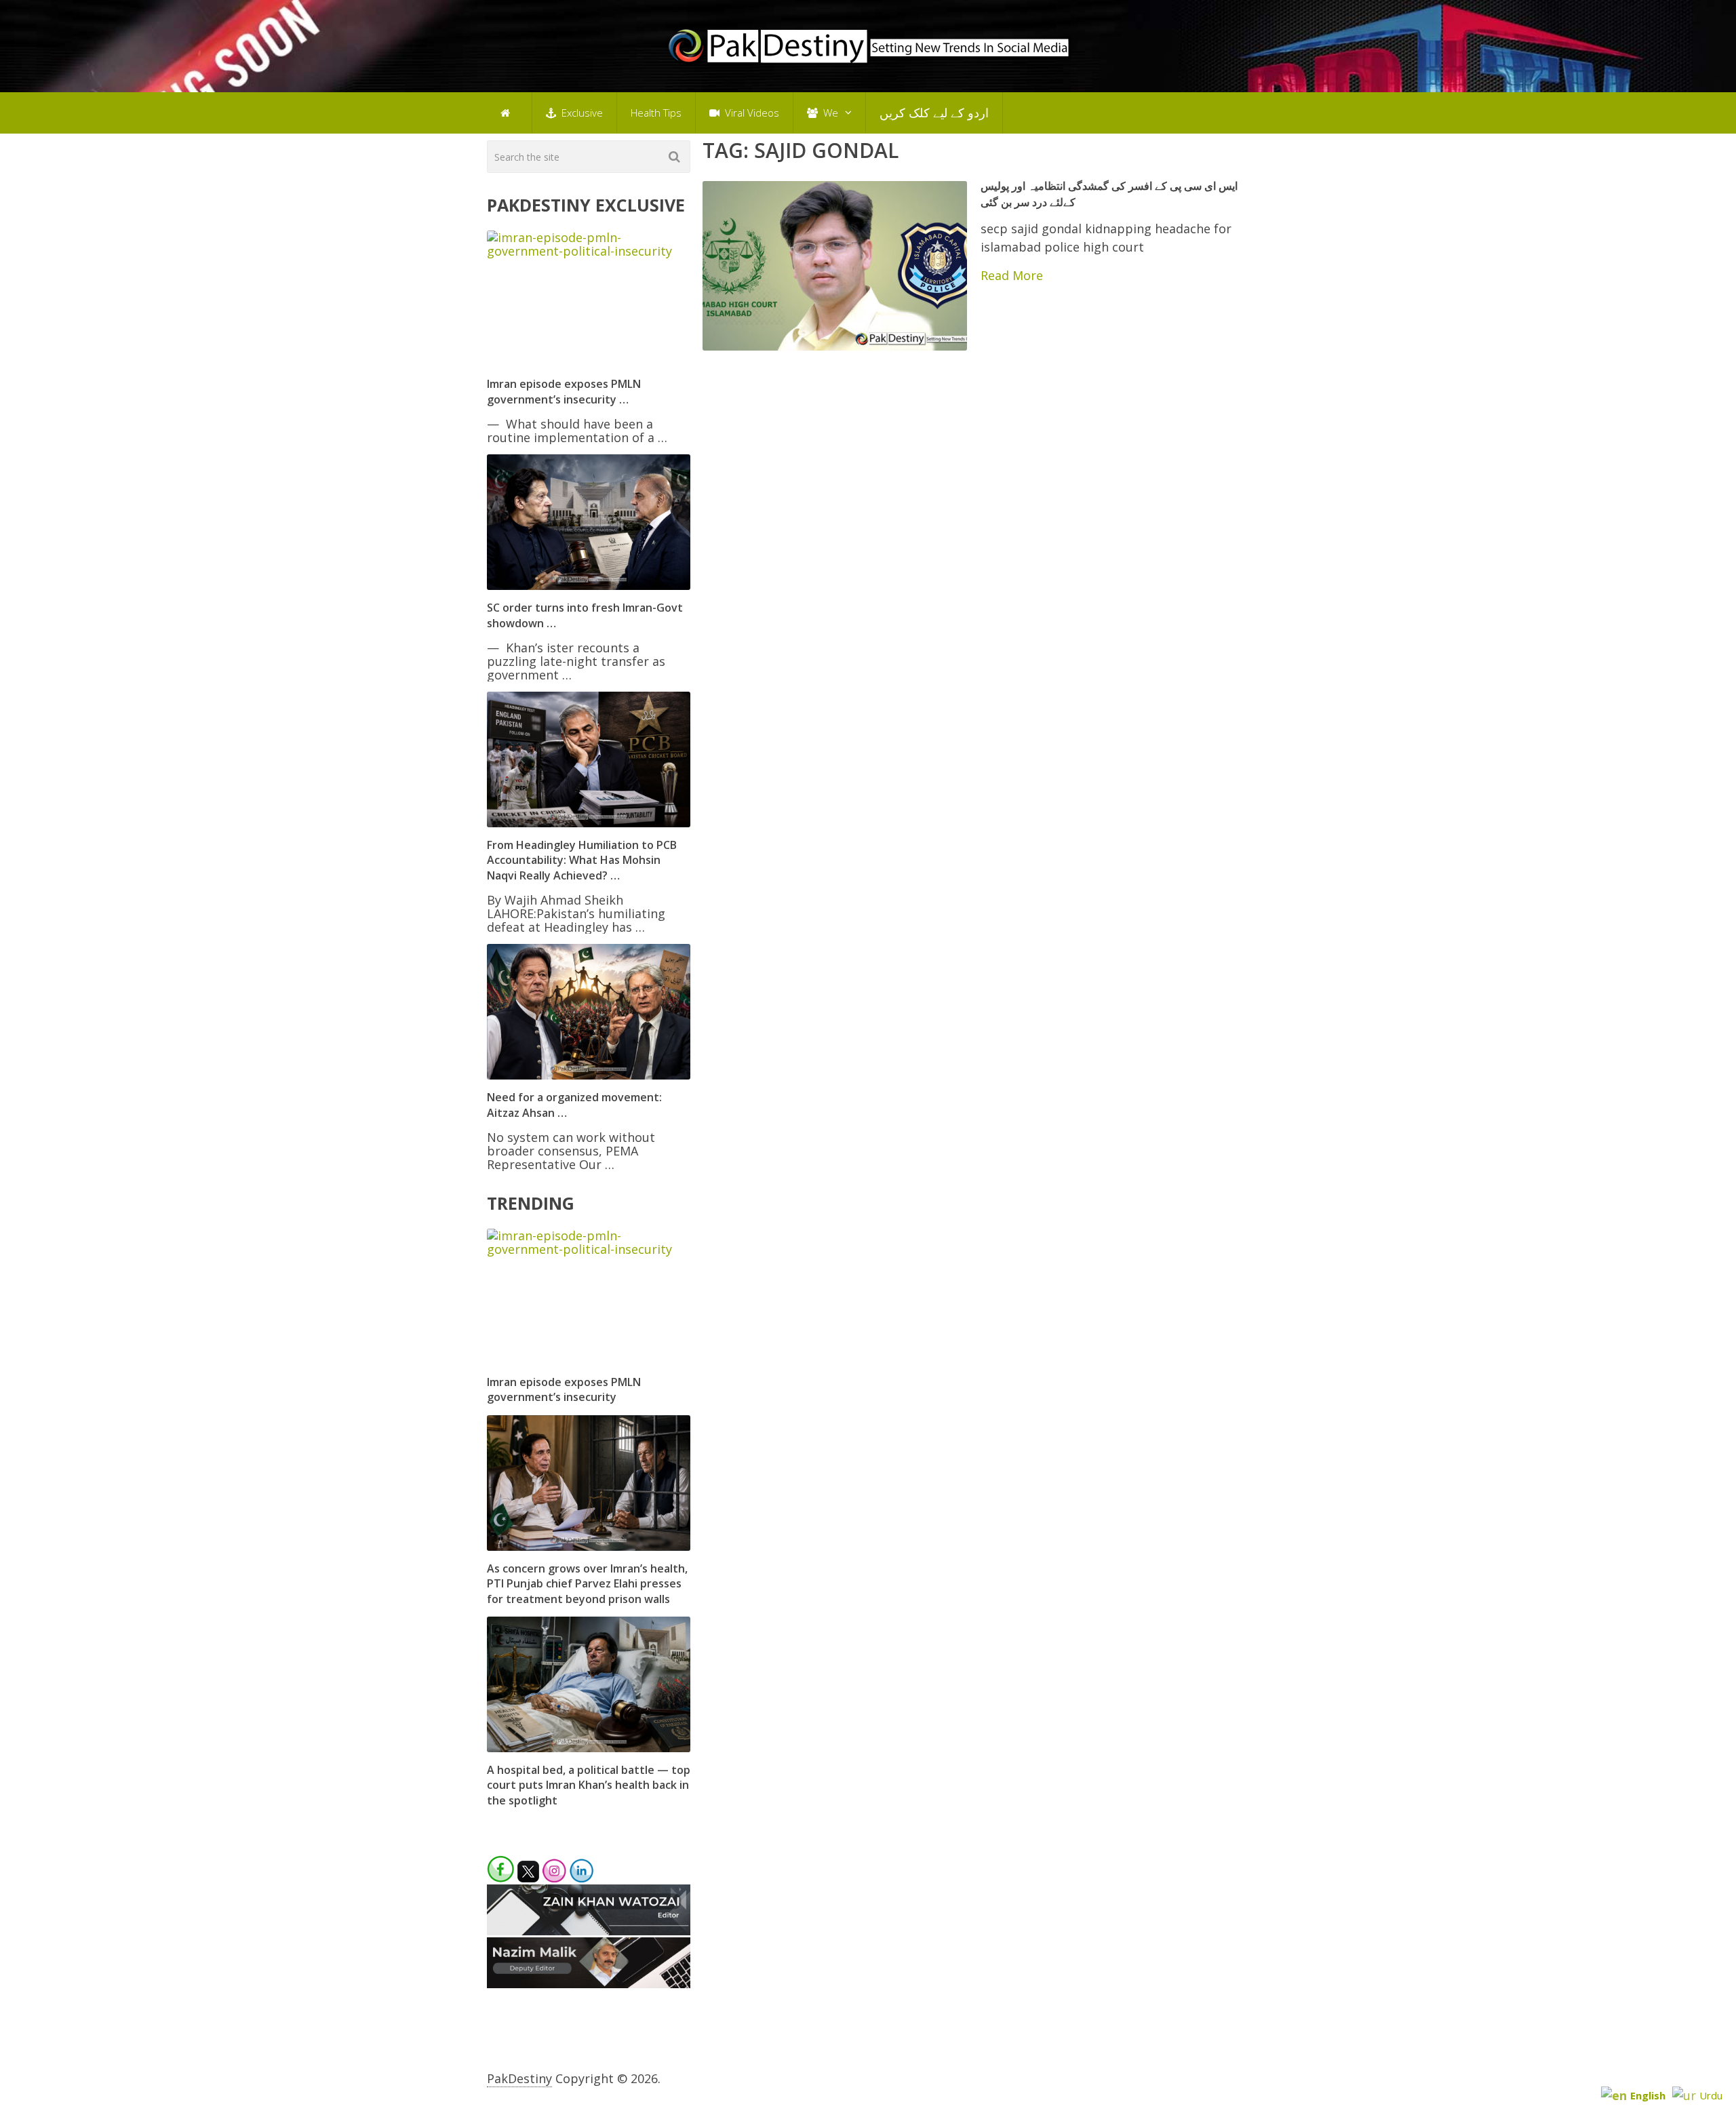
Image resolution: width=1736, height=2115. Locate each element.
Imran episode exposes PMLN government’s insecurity (564, 1389)
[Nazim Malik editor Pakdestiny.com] (589, 1983)
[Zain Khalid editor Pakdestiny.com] (589, 1931)
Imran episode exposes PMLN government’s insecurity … (564, 391)
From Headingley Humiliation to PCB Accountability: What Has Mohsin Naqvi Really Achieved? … (582, 860)
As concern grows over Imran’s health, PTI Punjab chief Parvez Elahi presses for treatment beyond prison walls (587, 1584)
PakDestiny (519, 2078)
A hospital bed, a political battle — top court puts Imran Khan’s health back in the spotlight (589, 1785)
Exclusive (581, 113)
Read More (1012, 275)
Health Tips (656, 113)
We (829, 113)
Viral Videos (751, 113)
